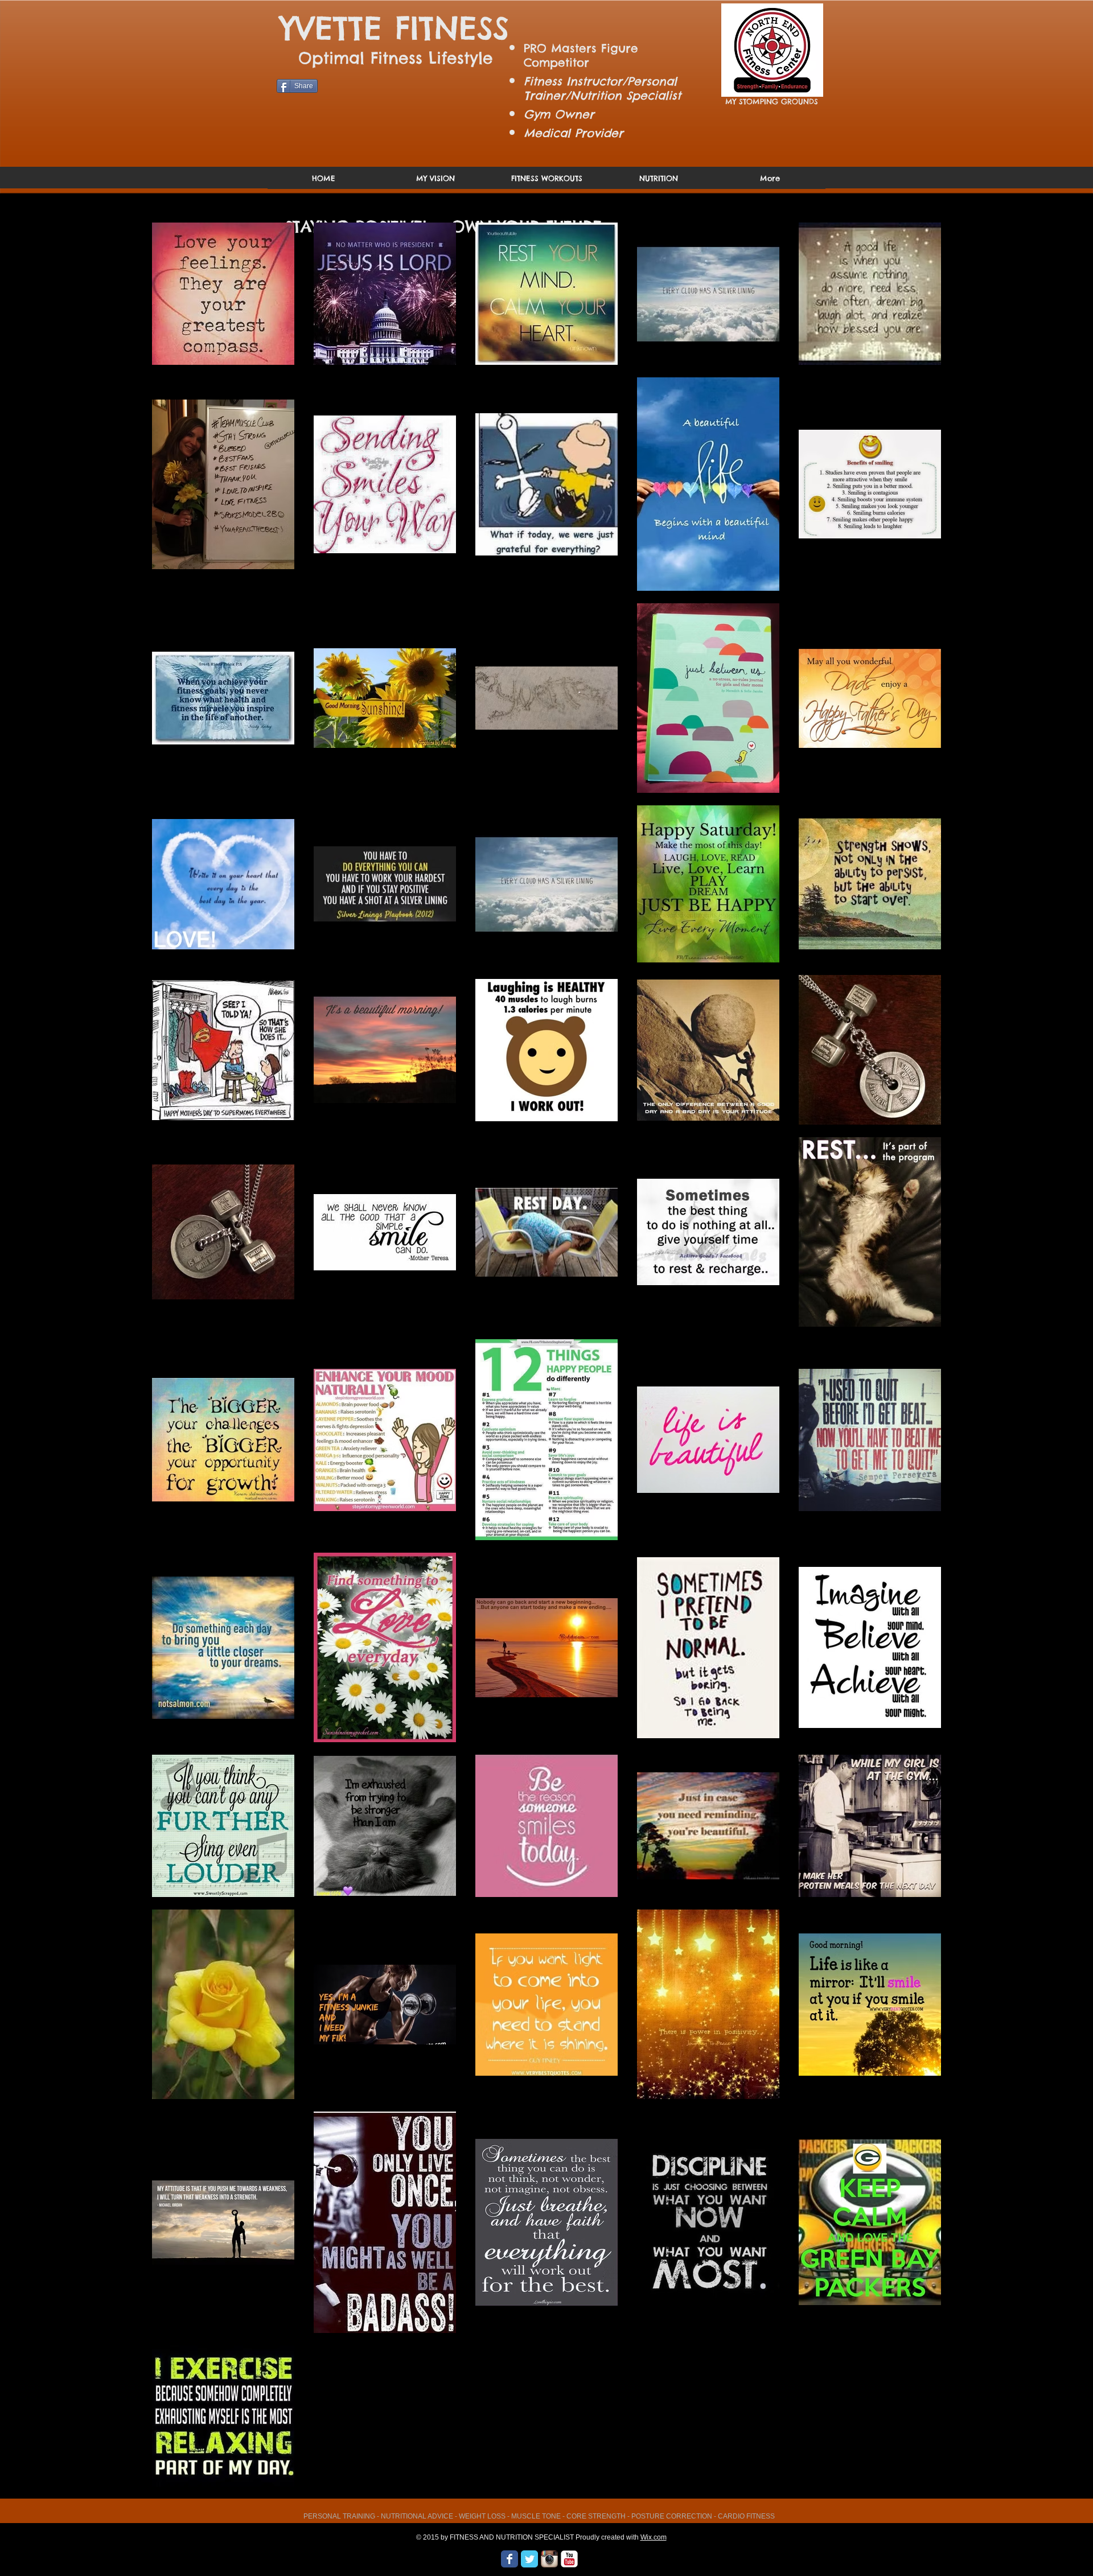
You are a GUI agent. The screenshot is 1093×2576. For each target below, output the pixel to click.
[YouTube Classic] (569, 2559)
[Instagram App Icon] (549, 2559)
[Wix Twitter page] (529, 2559)
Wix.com (654, 2537)
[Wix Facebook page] (509, 2559)
